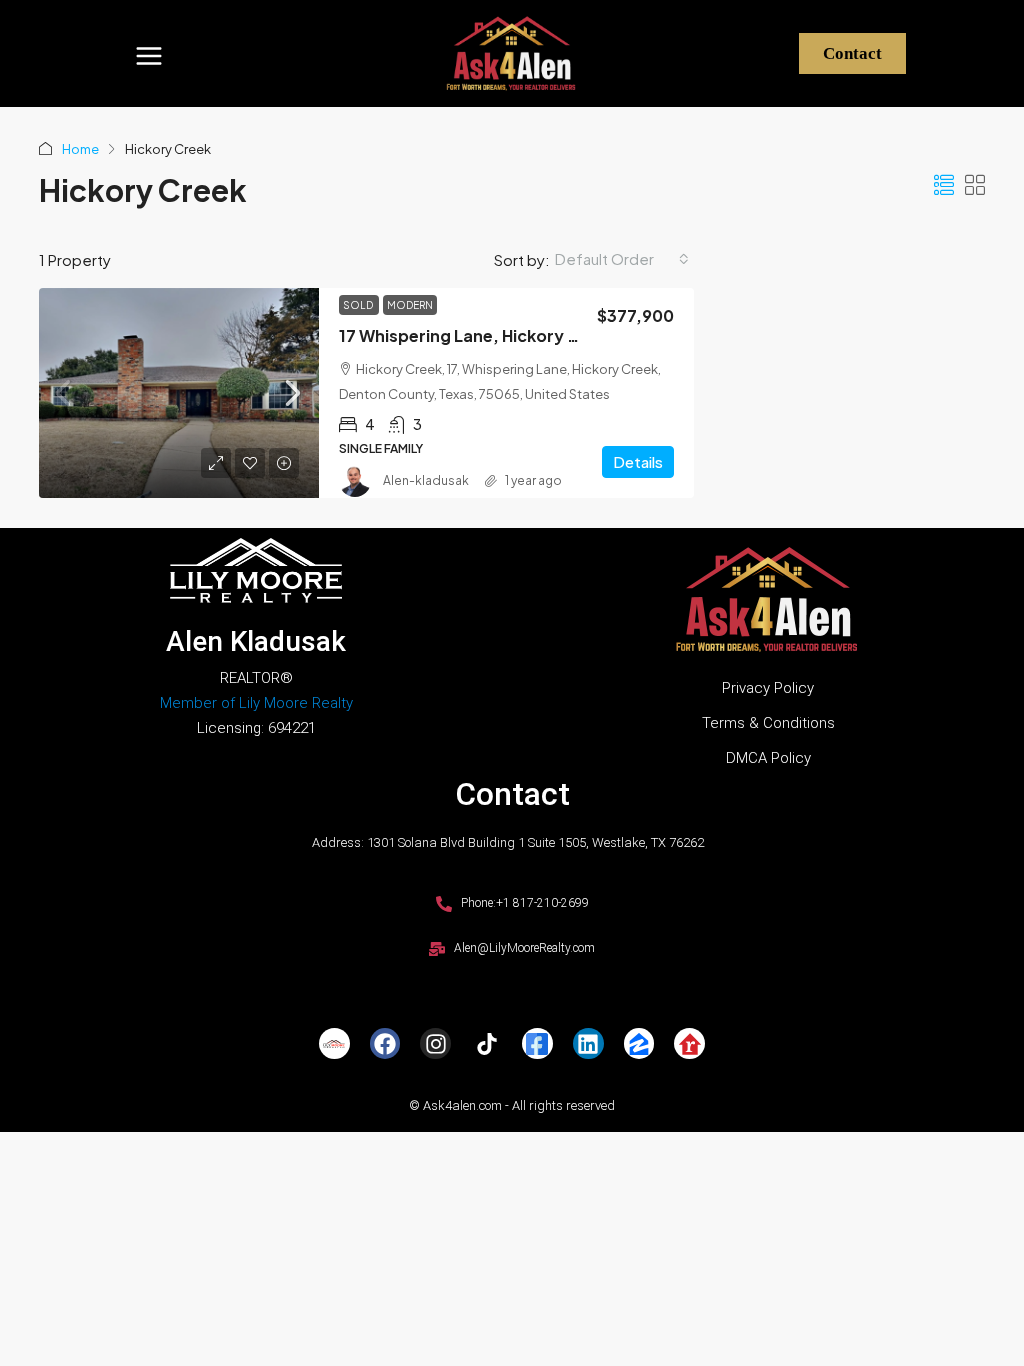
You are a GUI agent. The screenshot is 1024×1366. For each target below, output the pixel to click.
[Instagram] (435, 1043)
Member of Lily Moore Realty (256, 703)
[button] (148, 53)
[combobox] (622, 259)
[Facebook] (385, 1043)
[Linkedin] (588, 1043)
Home (80, 149)
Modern (410, 305)
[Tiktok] (486, 1043)
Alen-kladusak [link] (426, 480)
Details (638, 461)
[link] (179, 393)
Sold (359, 305)
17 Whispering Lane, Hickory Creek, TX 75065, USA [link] (540, 335)
